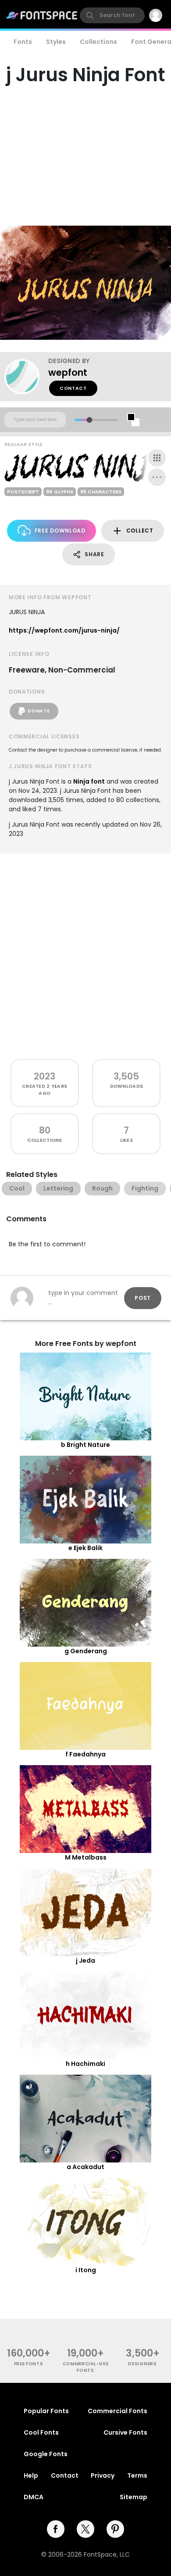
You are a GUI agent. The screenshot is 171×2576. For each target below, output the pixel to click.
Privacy (103, 2475)
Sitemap (134, 2497)
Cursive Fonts (125, 2432)
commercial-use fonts (86, 2367)
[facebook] (56, 2529)
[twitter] (85, 2529)
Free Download (60, 531)
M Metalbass (86, 1857)
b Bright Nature (85, 1445)
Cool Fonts (41, 2432)
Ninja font (89, 781)
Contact (73, 388)
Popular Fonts (46, 2411)
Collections (98, 42)
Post (143, 1298)
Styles (56, 42)
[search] (112, 15)
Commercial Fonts (118, 2411)
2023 (45, 1076)
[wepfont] (26, 377)
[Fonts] (42, 15)
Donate (39, 711)
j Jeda (85, 1961)
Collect (140, 531)
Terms (137, 2475)
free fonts (29, 2364)
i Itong (86, 2270)
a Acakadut (85, 2167)
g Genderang (86, 1651)
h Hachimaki (85, 2064)
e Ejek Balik (85, 1548)
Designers (142, 2364)
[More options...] (157, 477)
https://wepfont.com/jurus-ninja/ (64, 630)
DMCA (34, 2497)
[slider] (89, 420)
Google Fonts (46, 2454)
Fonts (23, 42)
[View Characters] (157, 458)
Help (31, 2475)
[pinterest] (115, 2529)
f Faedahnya (85, 1754)
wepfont (68, 372)
